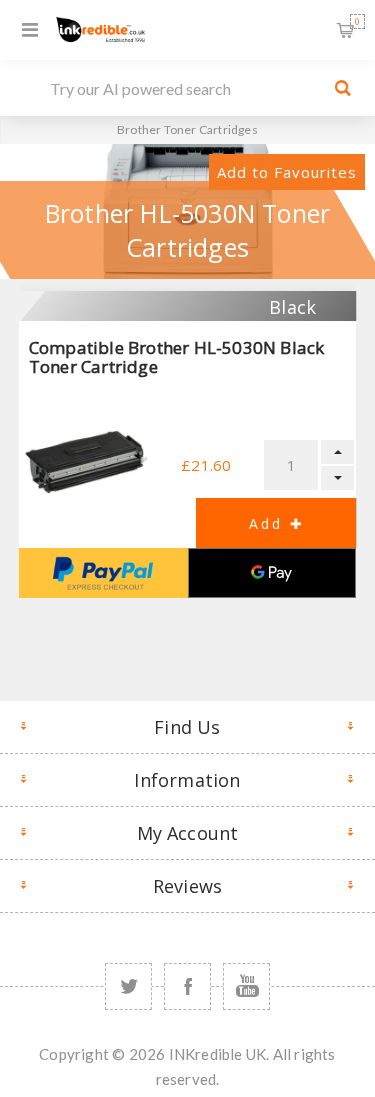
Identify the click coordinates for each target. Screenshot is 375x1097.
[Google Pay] (272, 573)
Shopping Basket (357, 21)
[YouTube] (246, 986)
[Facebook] (187, 986)
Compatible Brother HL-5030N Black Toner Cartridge (177, 357)
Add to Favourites (287, 172)
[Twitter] (128, 986)
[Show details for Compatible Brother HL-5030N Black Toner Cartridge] (86, 460)
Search (343, 88)
